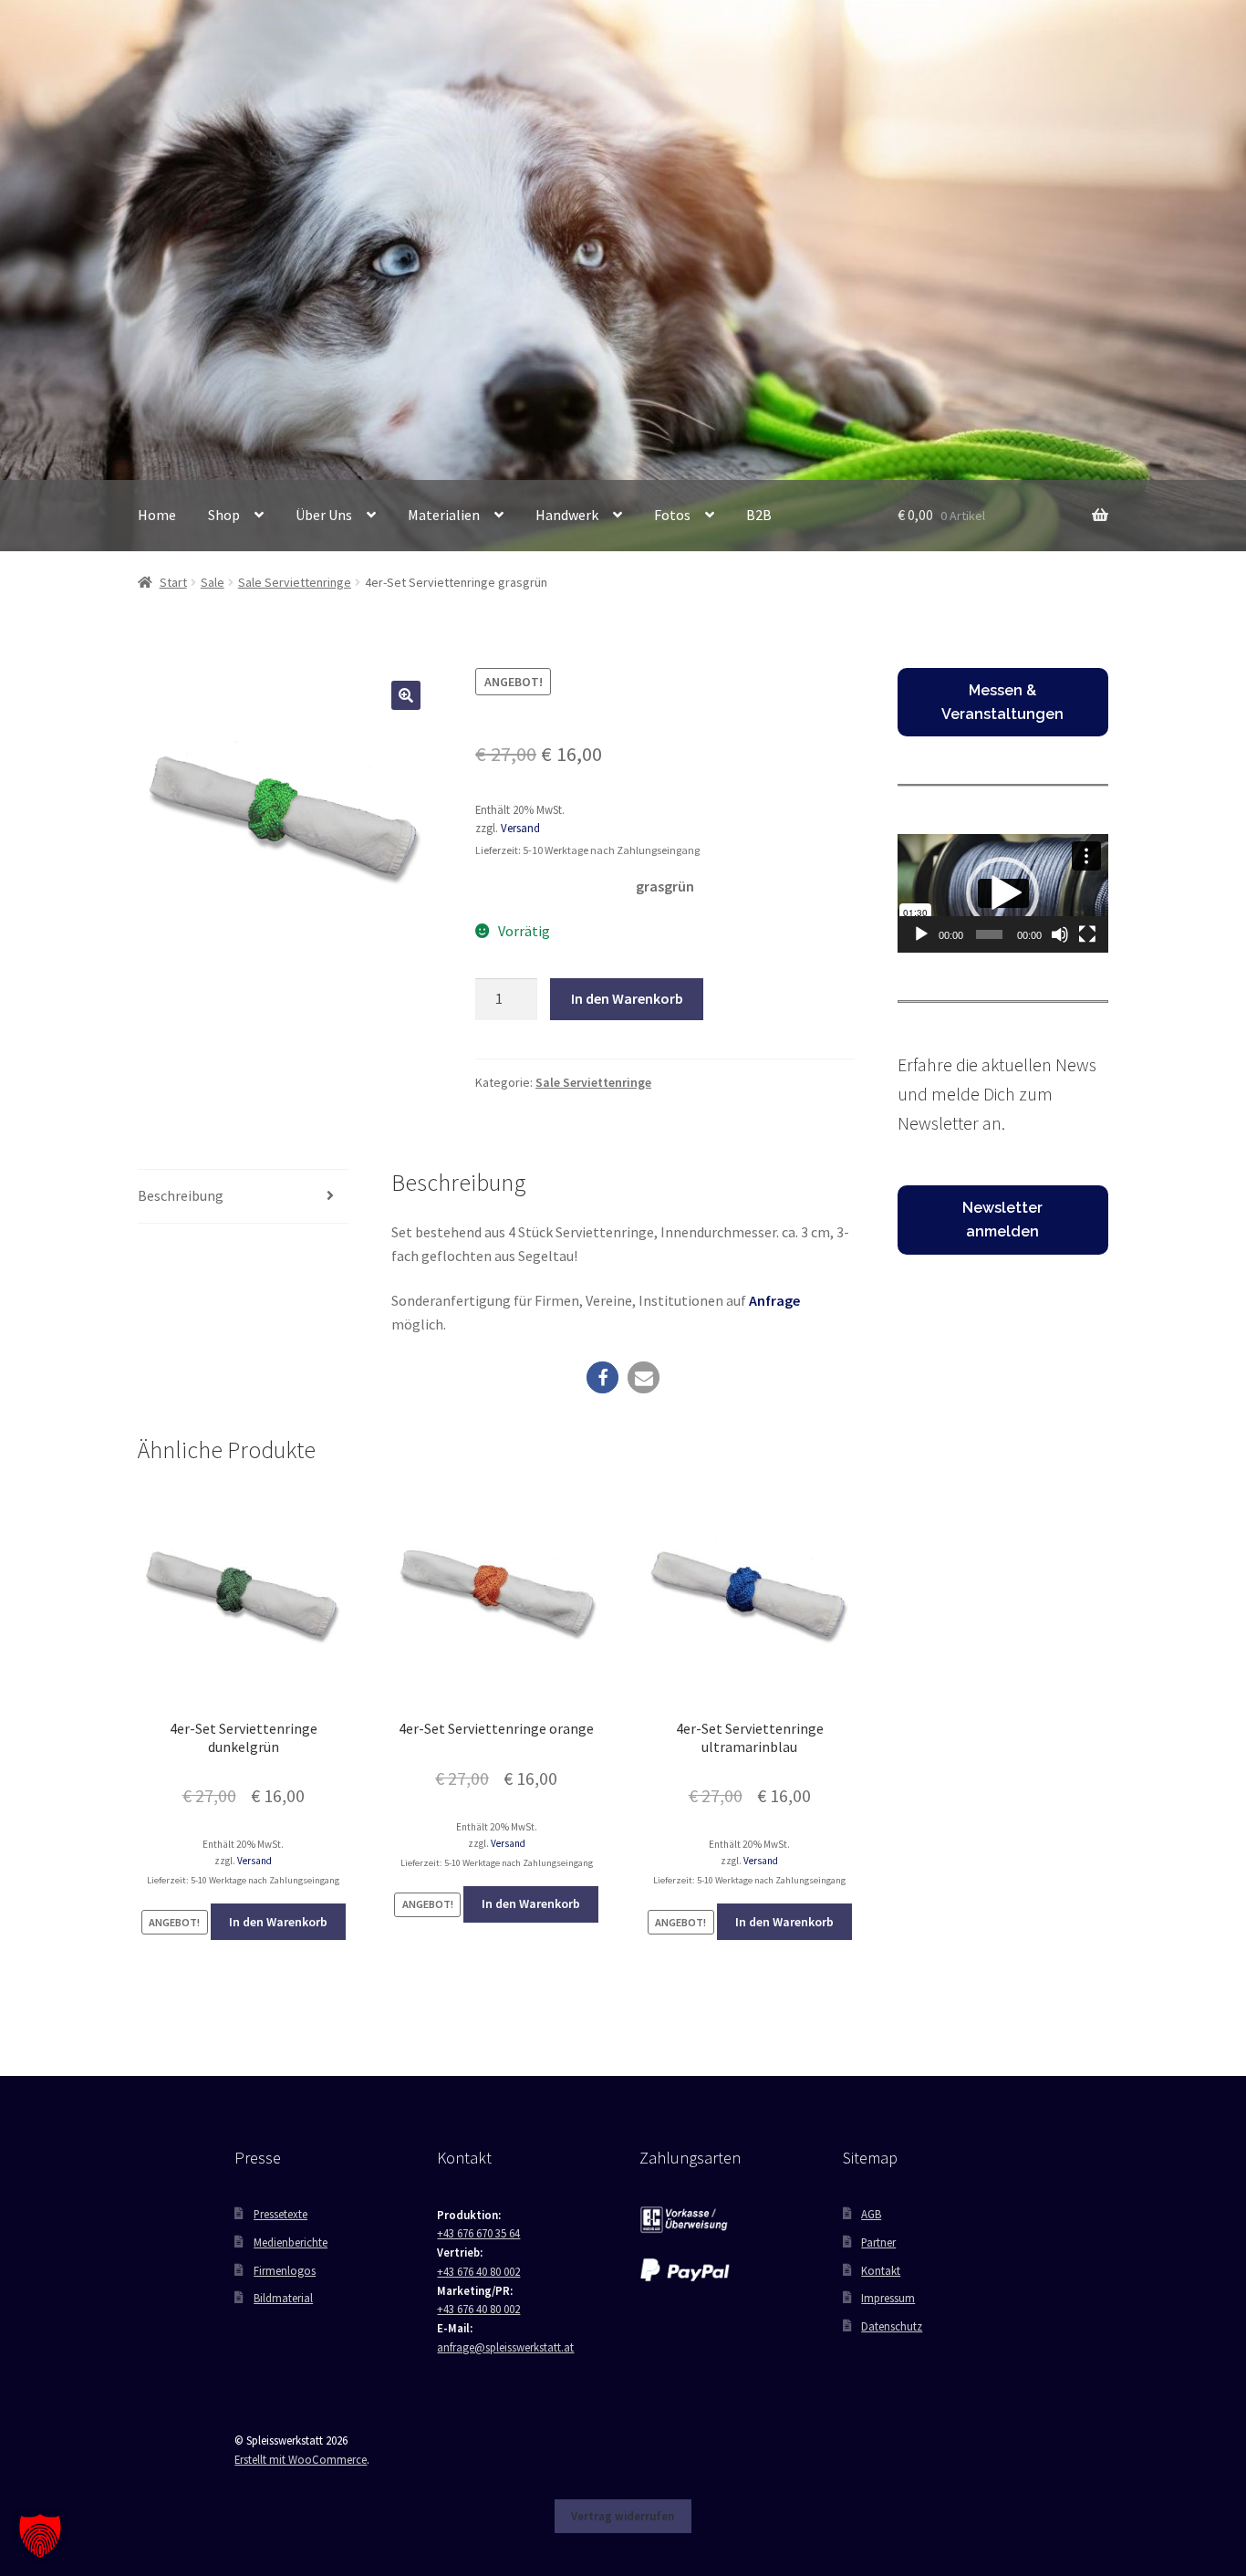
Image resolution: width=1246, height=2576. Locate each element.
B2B (759, 515)
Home (157, 515)
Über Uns (324, 515)
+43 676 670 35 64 (478, 2233)
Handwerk (567, 515)
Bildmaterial (283, 2298)
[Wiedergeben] (921, 934)
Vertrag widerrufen (623, 2516)
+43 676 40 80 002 (478, 2271)
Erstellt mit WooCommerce (301, 2459)
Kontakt (881, 2270)
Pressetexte (280, 2214)
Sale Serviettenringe (295, 582)
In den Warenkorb (627, 998)
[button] (406, 695)
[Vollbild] (1087, 934)
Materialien (444, 515)
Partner (878, 2242)
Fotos (672, 515)
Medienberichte (291, 2242)
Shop (224, 515)
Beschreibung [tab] (181, 1195)
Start (173, 582)
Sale (213, 582)
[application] (1003, 893)
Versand (520, 828)
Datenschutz (892, 2326)
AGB (871, 2214)
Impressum (888, 2298)
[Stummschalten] (1060, 934)
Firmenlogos (285, 2270)
